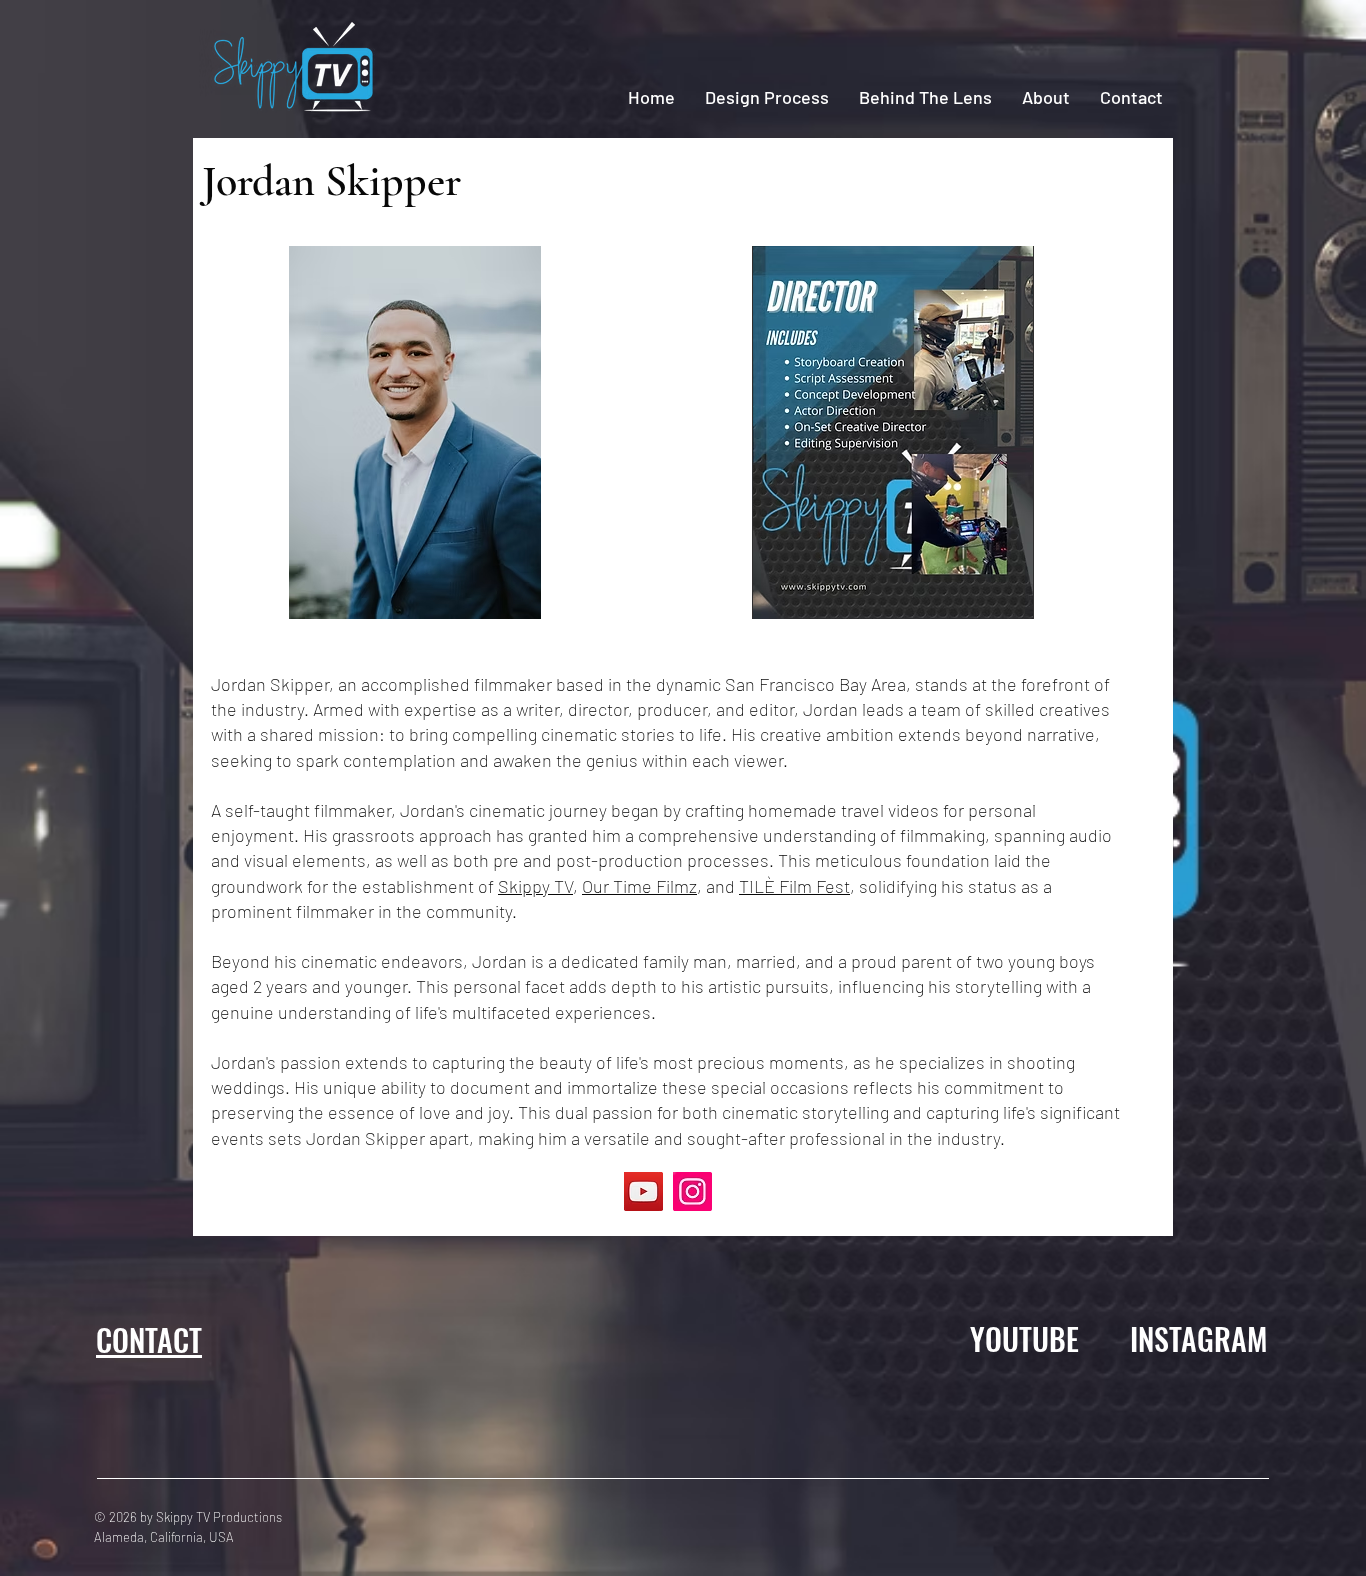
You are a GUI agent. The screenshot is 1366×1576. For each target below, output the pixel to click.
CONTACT (149, 1339)
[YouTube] (643, 1191)
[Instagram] (692, 1191)
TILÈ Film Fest (794, 886)
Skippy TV (535, 886)
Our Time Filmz (639, 886)
